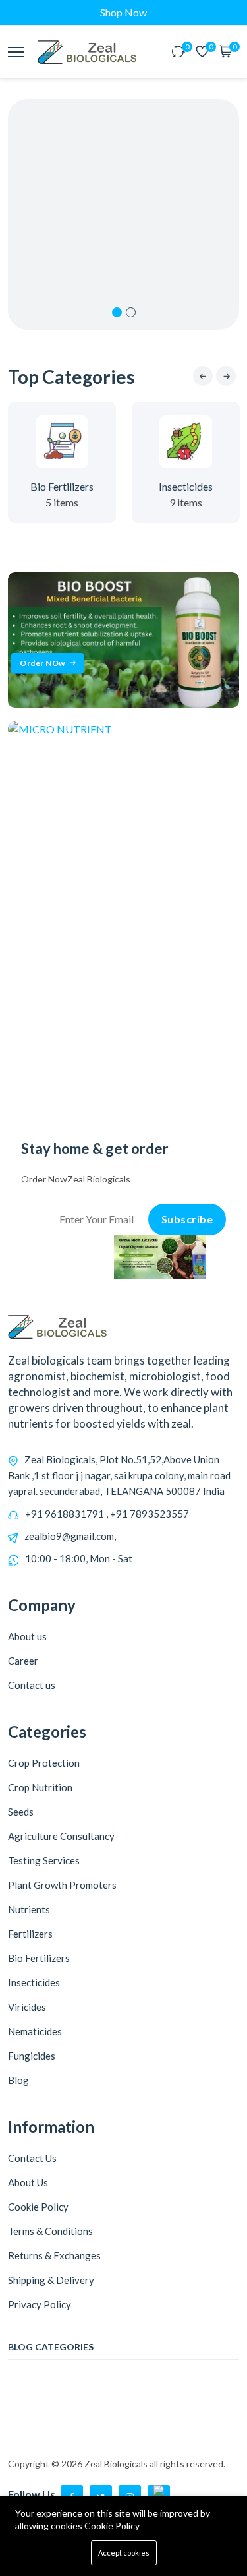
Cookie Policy (112, 2526)
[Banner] (123, 703)
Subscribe (187, 1219)
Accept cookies (124, 2553)
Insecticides (186, 486)
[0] (178, 52)
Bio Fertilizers (62, 486)
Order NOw (42, 663)
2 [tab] (131, 312)
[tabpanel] (123, 214)
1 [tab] (117, 312)
